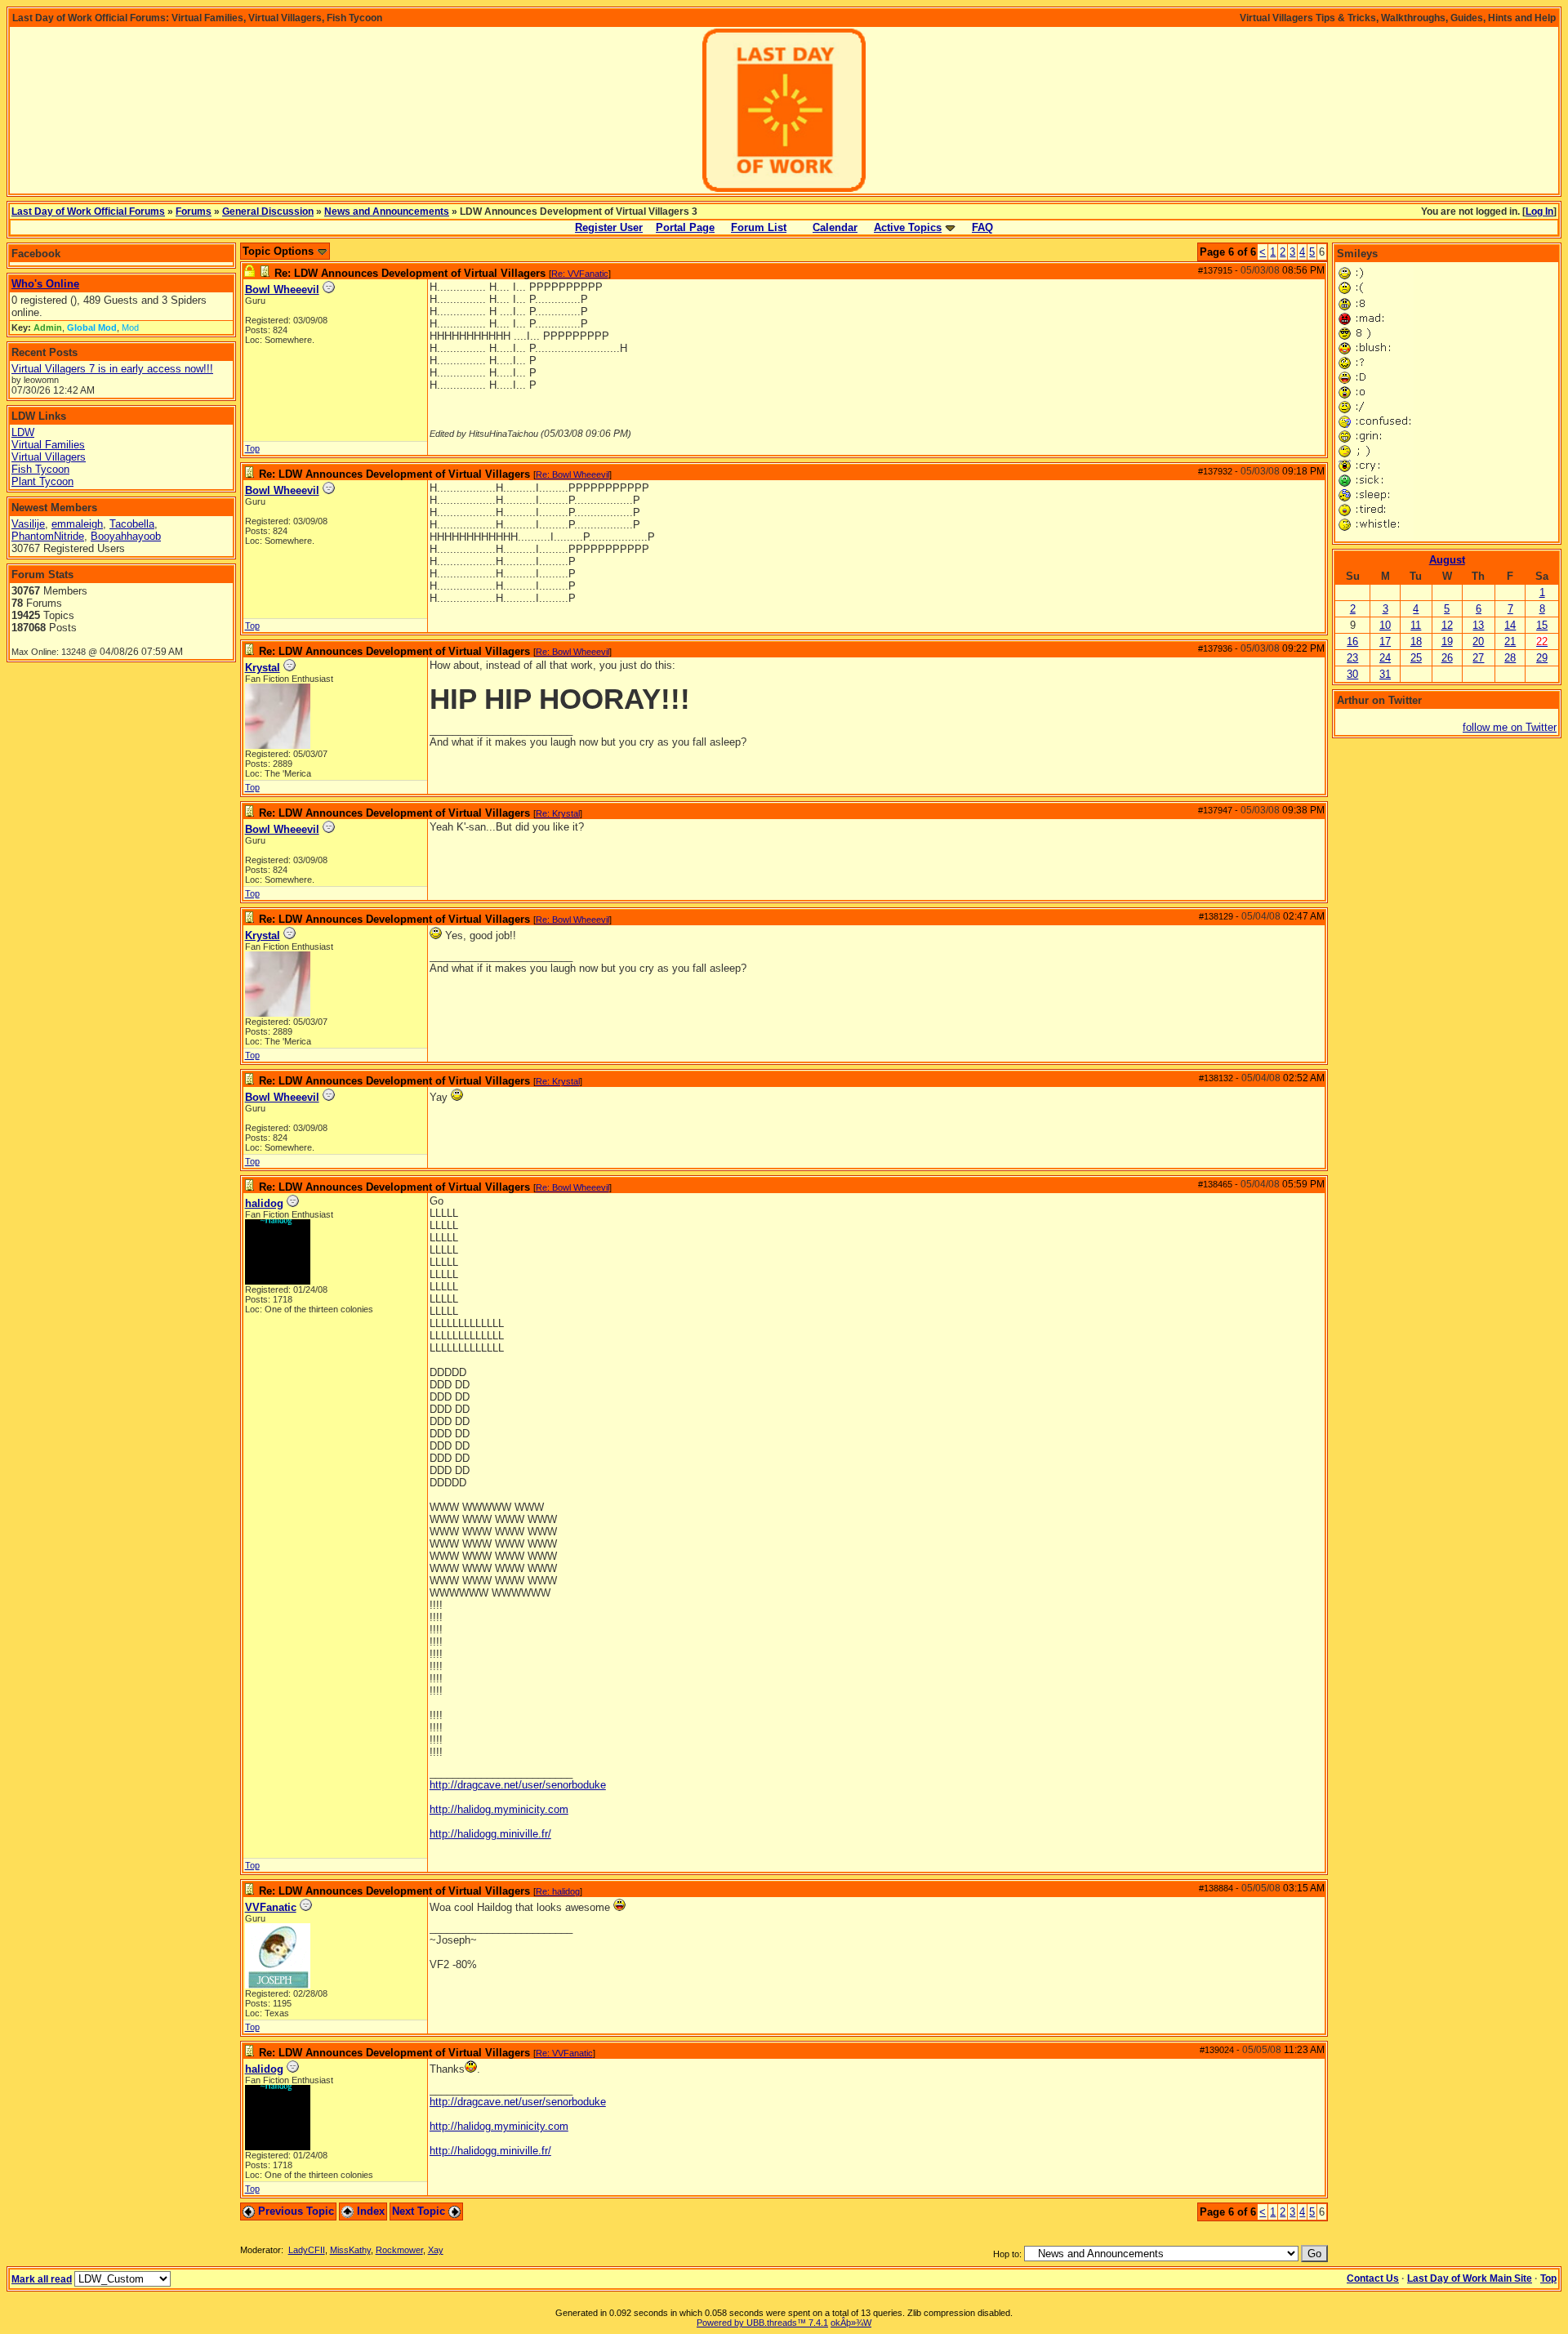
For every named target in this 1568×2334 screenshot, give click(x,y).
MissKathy (350, 2250)
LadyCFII (307, 2250)
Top (252, 448)
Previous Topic (294, 2211)
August (1447, 560)
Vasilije (28, 524)
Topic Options (280, 251)
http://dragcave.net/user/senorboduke (518, 1785)
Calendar (835, 227)
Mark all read (42, 2279)
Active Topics (908, 227)
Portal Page (685, 227)
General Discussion (268, 212)
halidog (264, 1203)
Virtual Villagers (49, 457)
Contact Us (1373, 2278)
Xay (436, 2250)
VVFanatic (271, 1907)
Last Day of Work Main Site (1470, 2278)
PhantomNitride (48, 536)
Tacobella (132, 524)
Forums (194, 212)
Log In (1539, 212)
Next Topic (420, 2211)
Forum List (759, 227)
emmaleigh (77, 524)
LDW (23, 432)
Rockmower (399, 2250)
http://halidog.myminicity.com (499, 1809)
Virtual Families (48, 445)
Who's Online (45, 284)
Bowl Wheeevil (282, 290)
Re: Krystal (558, 813)
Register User (609, 227)
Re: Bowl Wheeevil (572, 474)
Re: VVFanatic (580, 274)
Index (369, 2211)
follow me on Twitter (1510, 727)
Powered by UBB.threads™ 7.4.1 (762, 2323)
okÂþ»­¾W (851, 2323)
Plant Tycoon (42, 481)
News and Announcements (387, 212)
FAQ (982, 227)
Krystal (263, 668)
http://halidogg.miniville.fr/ (490, 1834)
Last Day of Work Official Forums (88, 212)
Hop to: (1007, 2254)
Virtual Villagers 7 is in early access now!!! (112, 369)
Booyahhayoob (126, 536)
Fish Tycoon (40, 469)
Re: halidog (558, 1891)
